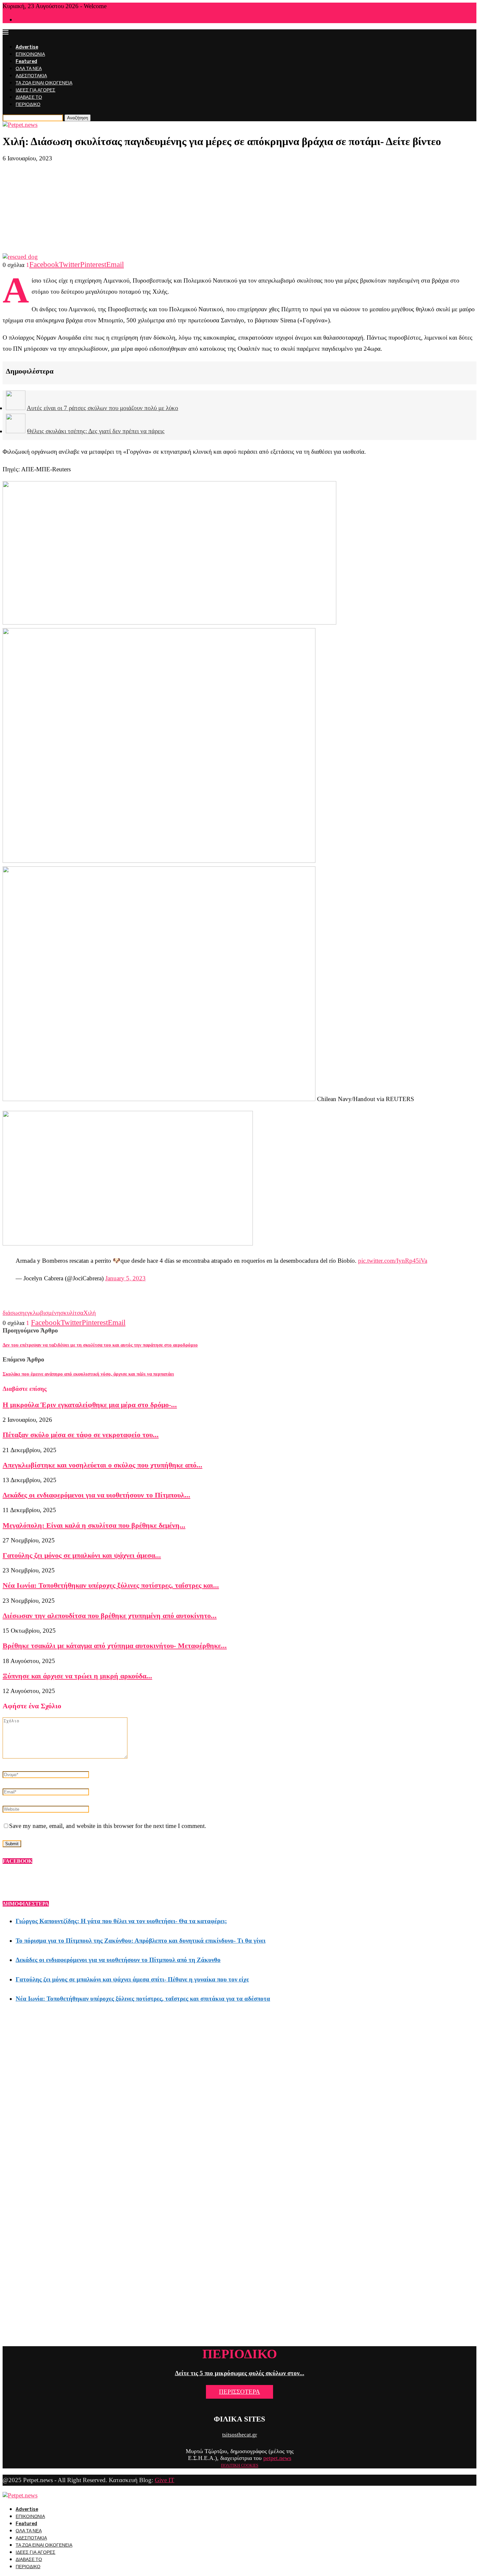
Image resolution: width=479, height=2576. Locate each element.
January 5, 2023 (125, 1278)
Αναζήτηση (78, 118)
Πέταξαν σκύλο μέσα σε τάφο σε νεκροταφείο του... (81, 1435)
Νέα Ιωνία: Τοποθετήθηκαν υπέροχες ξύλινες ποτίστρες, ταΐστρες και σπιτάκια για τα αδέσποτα (143, 1999)
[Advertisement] (239, 208)
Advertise (27, 47)
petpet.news (277, 2458)
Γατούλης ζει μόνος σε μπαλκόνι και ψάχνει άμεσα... (82, 1555)
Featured (26, 61)
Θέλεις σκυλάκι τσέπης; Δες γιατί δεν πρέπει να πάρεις (96, 431)
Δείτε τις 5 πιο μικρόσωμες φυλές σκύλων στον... (240, 2373)
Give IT (165, 2480)
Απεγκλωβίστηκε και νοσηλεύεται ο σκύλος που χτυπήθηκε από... (102, 1465)
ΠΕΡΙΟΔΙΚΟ (28, 104)
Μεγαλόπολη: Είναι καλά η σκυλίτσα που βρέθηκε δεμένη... (94, 1525)
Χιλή (90, 1313)
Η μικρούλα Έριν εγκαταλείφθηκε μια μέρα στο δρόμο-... (90, 1405)
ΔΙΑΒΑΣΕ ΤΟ (29, 97)
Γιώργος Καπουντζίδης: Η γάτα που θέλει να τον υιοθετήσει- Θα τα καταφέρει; (121, 1921)
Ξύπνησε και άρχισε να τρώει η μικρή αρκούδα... (77, 1676)
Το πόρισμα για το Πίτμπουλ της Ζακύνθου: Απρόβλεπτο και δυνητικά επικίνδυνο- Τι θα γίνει (141, 1941)
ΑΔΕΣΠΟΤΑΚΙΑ (31, 76)
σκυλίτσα (72, 1313)
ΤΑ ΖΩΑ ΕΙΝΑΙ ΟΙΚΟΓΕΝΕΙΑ (44, 83)
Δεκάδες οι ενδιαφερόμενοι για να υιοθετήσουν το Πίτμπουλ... (96, 1495)
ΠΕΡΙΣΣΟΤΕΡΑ (239, 2392)
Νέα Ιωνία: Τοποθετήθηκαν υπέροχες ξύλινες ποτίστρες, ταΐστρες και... (111, 1585)
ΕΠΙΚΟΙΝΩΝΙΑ (30, 54)
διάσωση (14, 1313)
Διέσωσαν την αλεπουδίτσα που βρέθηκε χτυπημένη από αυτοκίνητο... (110, 1616)
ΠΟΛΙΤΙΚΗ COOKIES (240, 2466)
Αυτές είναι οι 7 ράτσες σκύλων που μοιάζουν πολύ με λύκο (102, 408)
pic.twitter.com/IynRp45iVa (393, 1261)
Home (21, 20)
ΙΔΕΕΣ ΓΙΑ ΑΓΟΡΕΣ (36, 90)
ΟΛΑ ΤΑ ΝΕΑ (29, 69)
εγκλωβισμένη (42, 1313)
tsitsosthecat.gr (240, 2435)
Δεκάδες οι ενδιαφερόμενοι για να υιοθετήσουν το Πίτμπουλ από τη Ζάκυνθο (118, 1960)
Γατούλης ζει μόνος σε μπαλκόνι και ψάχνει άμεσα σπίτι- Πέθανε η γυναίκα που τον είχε (132, 1979)
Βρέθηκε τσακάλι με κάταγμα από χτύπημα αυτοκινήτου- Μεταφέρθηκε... (115, 1646)
